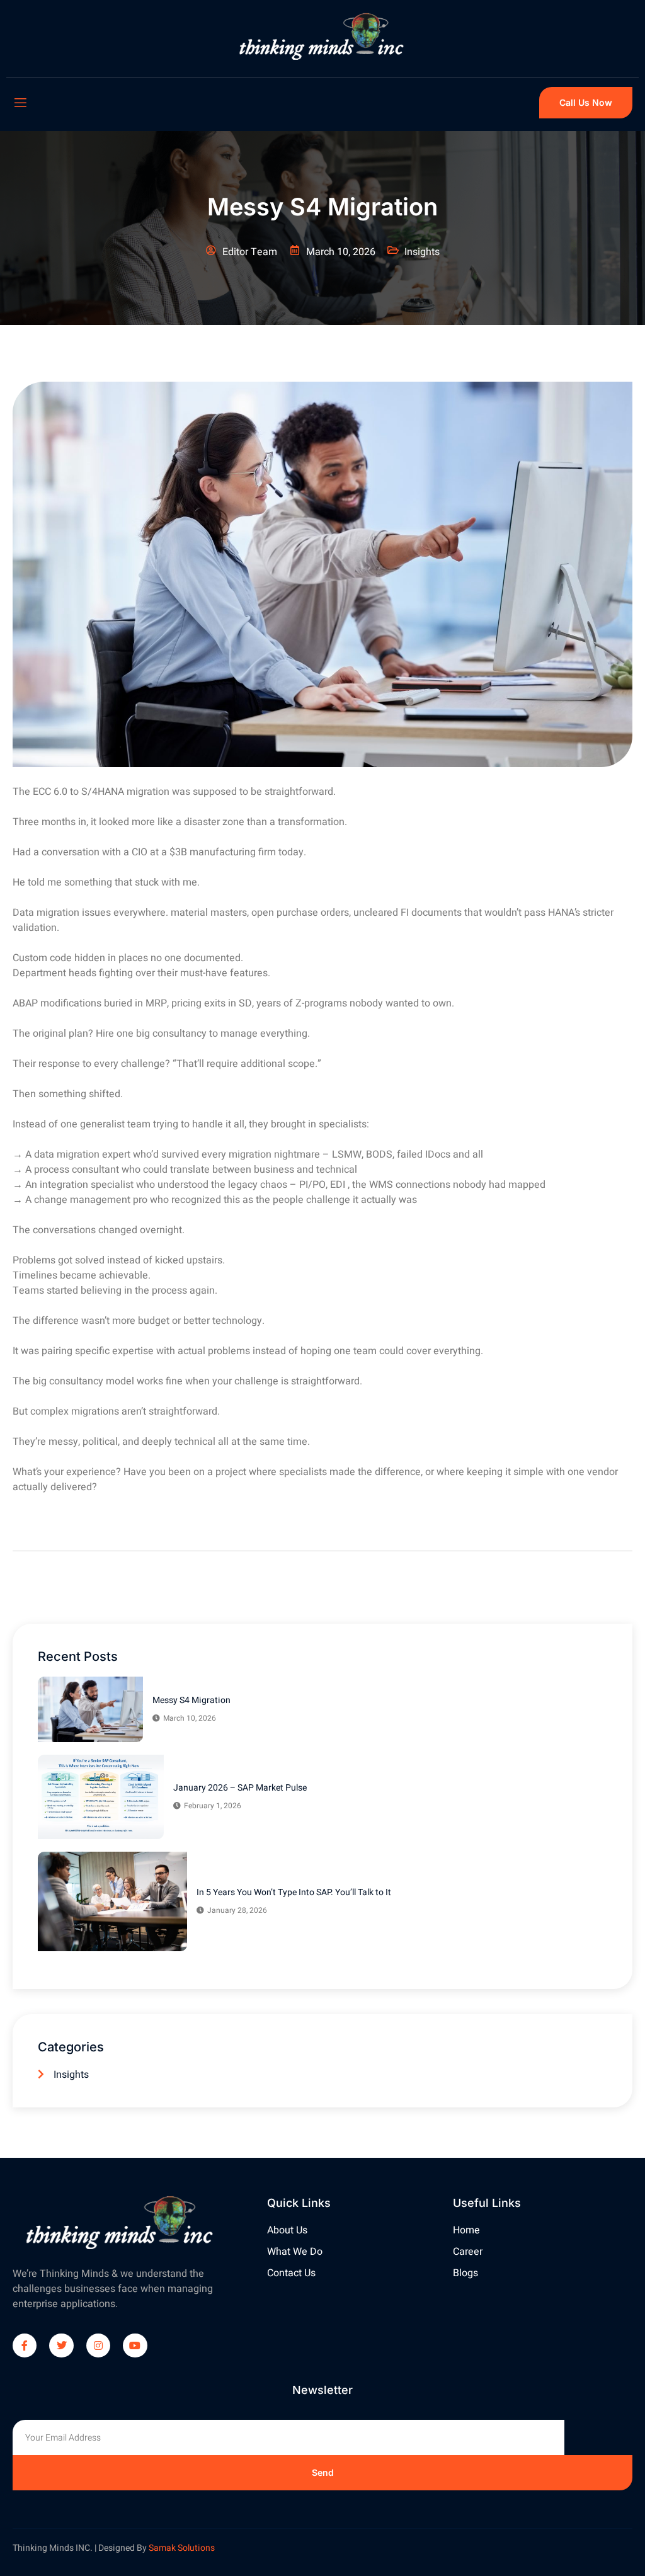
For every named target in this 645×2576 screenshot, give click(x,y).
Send (323, 2472)
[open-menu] (20, 103)
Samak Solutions (182, 2548)
